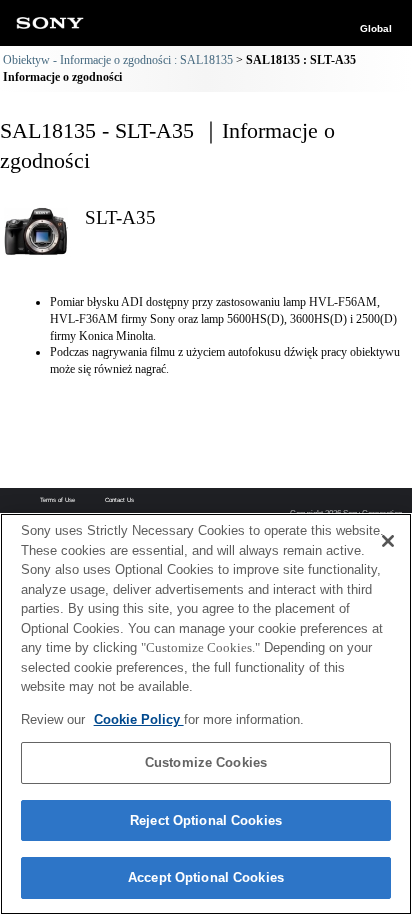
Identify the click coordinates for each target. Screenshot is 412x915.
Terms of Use (57, 500)
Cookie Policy (139, 719)
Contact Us (119, 500)
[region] (206, 714)
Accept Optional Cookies (206, 877)
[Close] (388, 541)
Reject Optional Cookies (206, 820)
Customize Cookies (206, 762)
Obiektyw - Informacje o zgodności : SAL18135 (118, 60)
